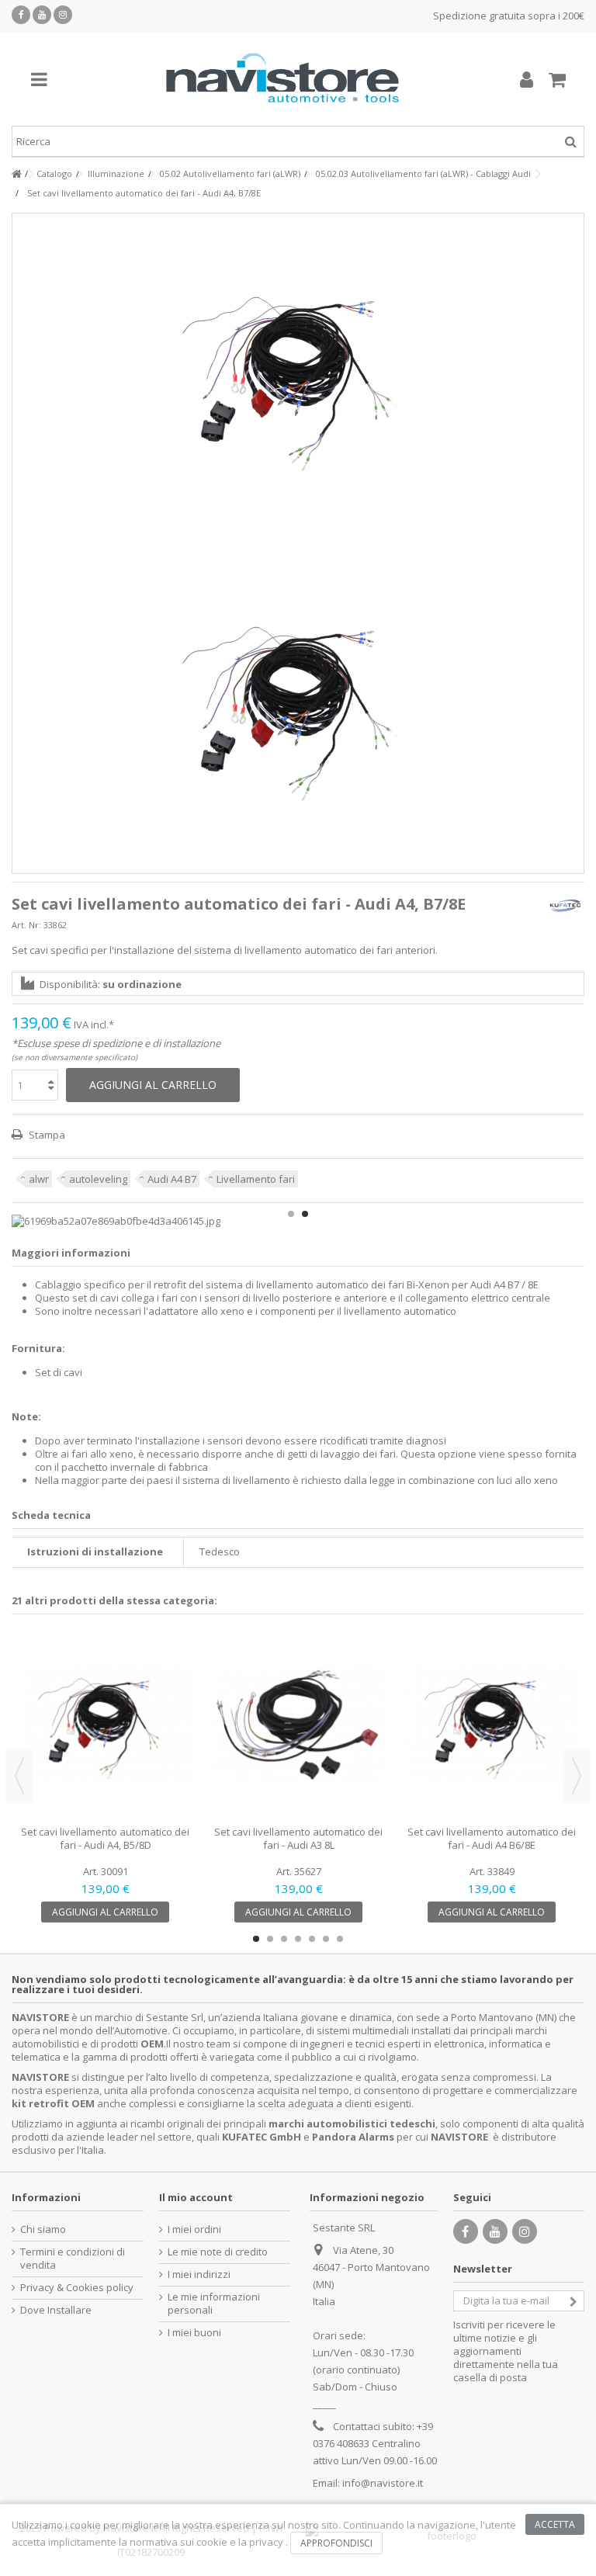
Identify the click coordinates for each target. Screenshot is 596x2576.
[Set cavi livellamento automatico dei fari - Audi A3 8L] (298, 1726)
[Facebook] (21, 15)
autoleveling (98, 1179)
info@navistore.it (383, 2483)
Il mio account (196, 2197)
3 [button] (284, 1939)
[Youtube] (42, 15)
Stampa (46, 1135)
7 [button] (340, 1939)
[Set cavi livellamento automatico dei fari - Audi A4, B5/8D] (105, 1726)
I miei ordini (194, 2229)
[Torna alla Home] (16, 174)
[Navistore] (282, 79)
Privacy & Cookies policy (77, 2288)
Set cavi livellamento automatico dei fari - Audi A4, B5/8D (105, 1838)
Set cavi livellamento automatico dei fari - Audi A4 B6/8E (492, 1838)
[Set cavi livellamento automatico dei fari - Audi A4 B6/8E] (492, 1726)
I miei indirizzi (199, 2274)
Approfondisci (336, 2543)
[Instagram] (63, 15)
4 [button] (298, 1939)
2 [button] (305, 1214)
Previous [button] (19, 1776)
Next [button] (577, 1776)
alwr (39, 1179)
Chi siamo (43, 2229)
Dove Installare (56, 2310)
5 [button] (312, 1939)
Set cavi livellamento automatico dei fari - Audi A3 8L (298, 1838)
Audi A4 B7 (172, 1179)
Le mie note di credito (218, 2252)
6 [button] (326, 1939)
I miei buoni (194, 2333)
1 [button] (291, 1214)
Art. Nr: (26, 925)
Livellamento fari (256, 1179)
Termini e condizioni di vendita (73, 2259)
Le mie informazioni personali (214, 2304)
